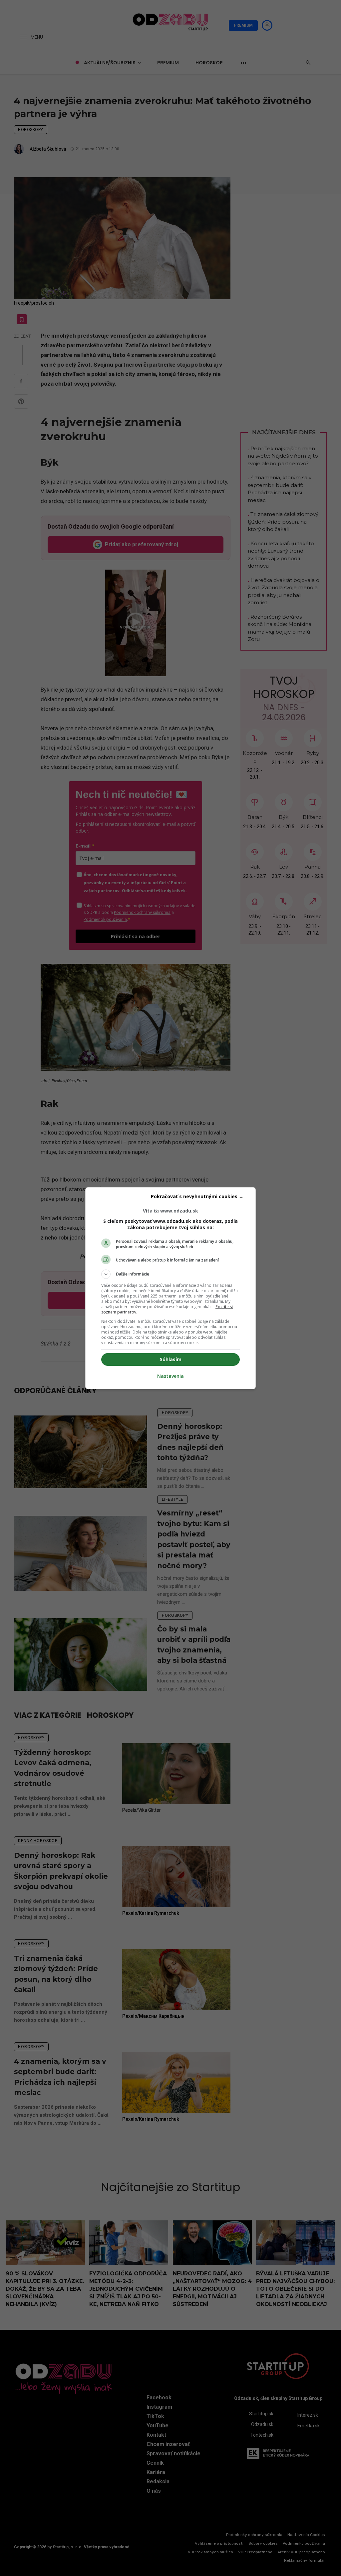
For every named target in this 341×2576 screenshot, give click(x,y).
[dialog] (170, 1288)
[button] (170, 1274)
